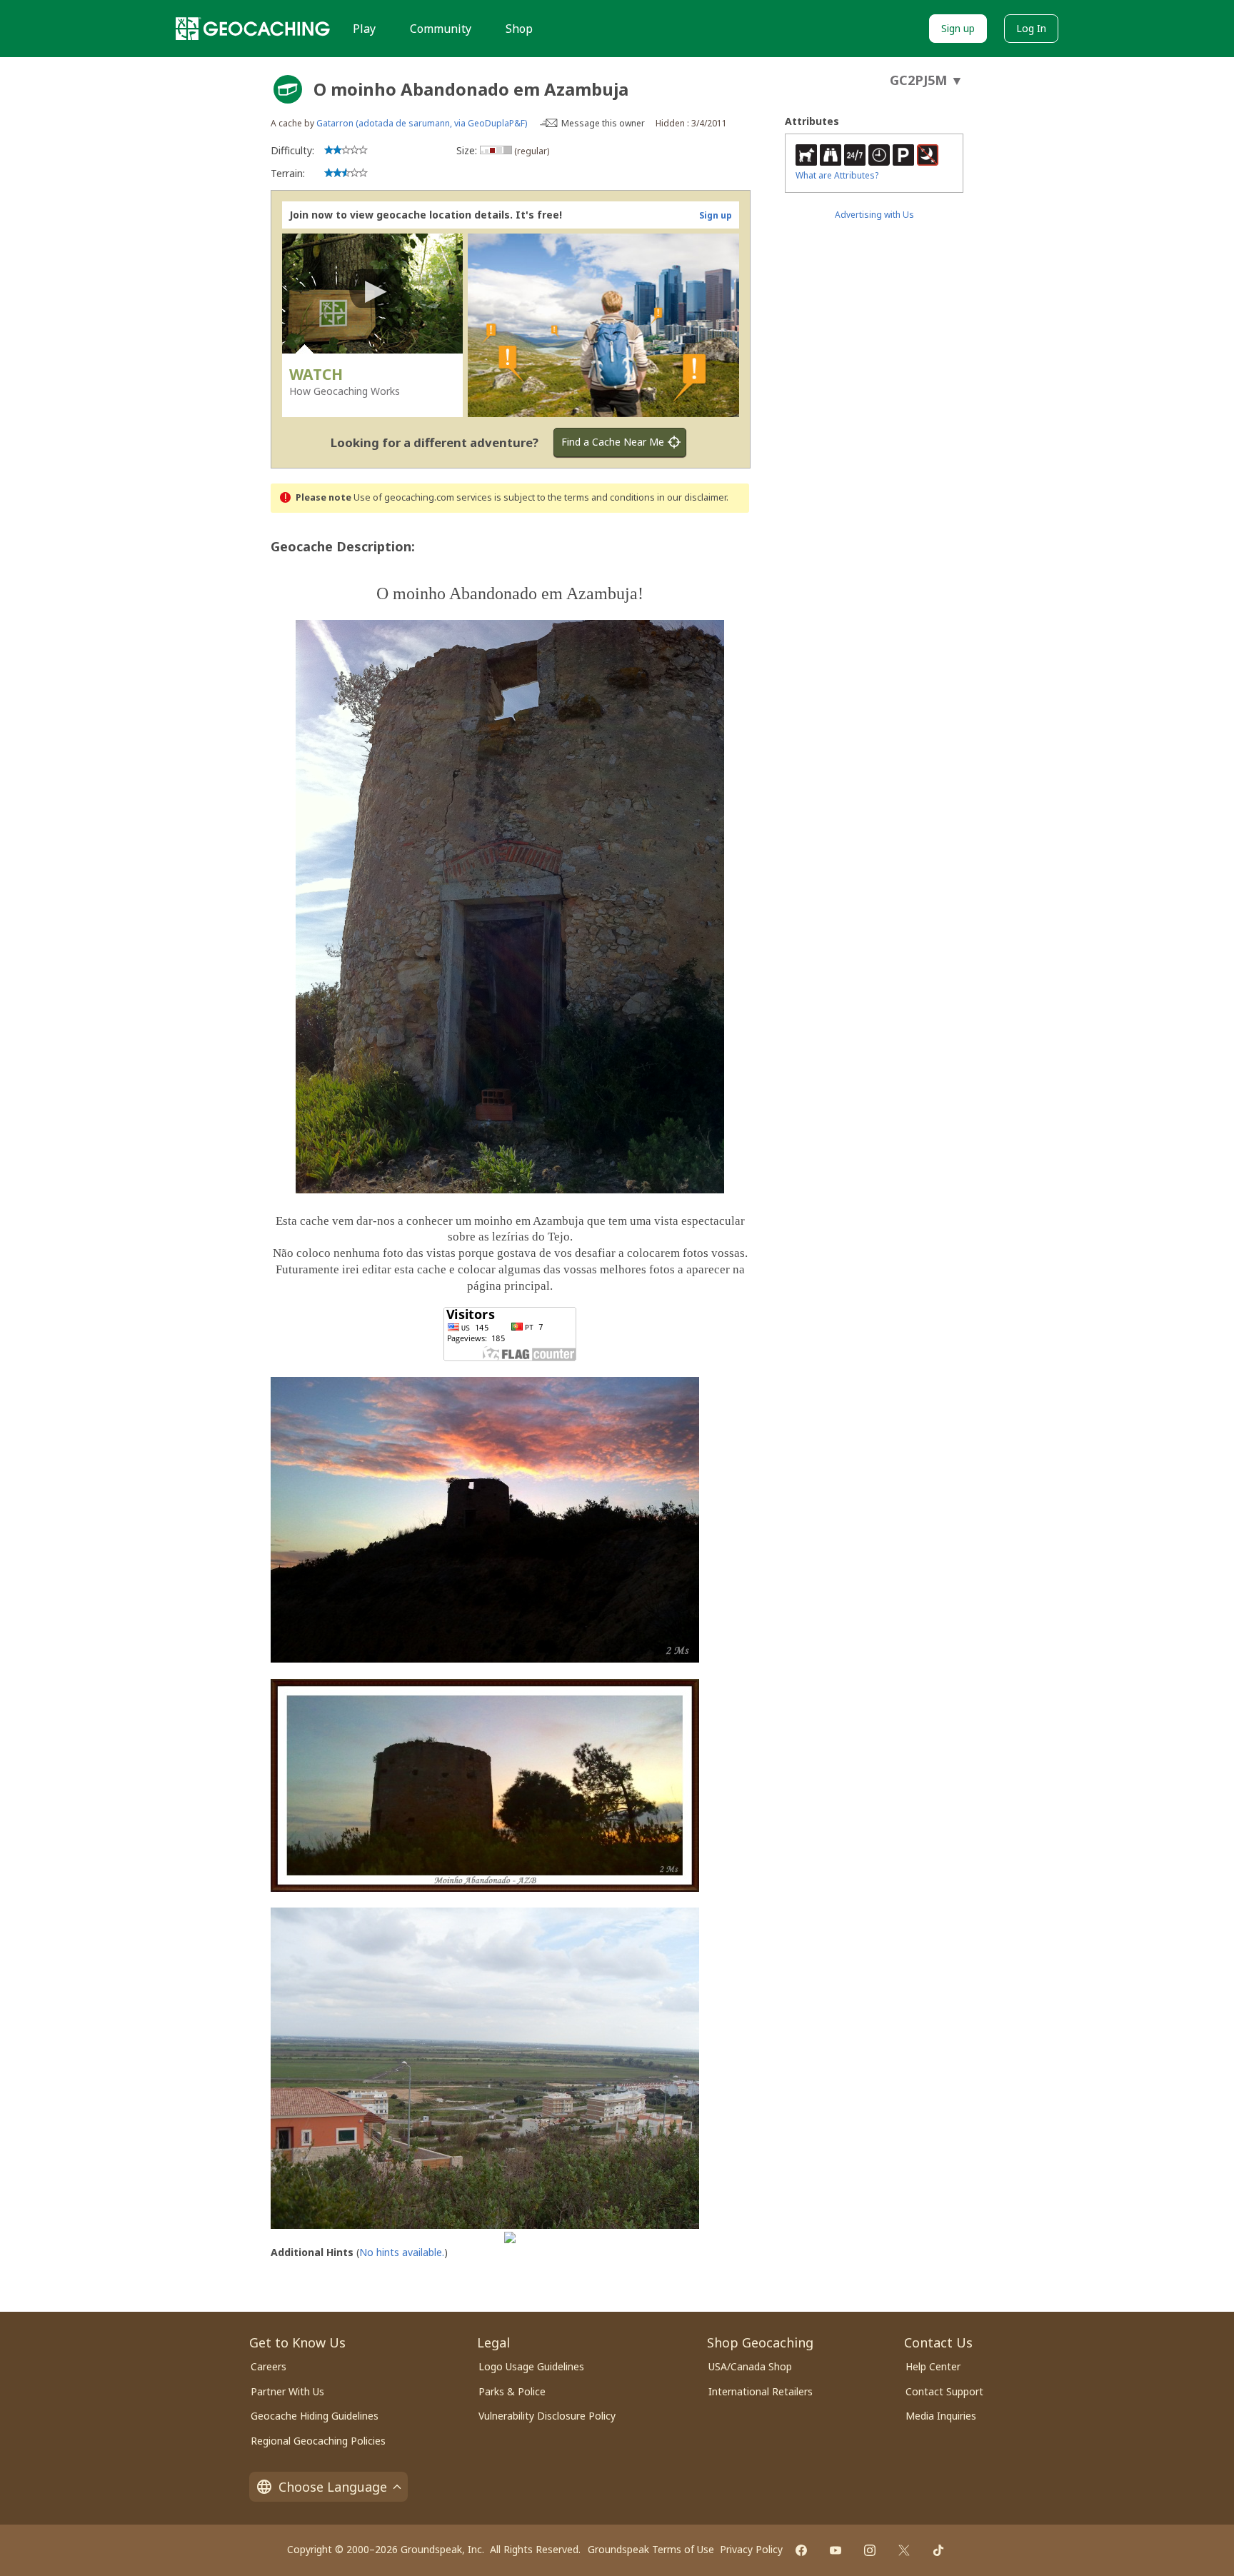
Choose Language (333, 2487)
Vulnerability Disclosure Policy (547, 2416)
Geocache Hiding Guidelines (315, 2416)
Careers (269, 2366)
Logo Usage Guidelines (531, 2366)
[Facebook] (801, 2550)
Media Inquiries (941, 2416)
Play (364, 29)
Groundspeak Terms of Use (651, 2549)
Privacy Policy (751, 2549)
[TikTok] (938, 2550)
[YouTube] (836, 2550)
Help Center (933, 2366)
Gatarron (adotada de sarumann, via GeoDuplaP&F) (422, 123)
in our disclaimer (692, 497)
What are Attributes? (837, 175)
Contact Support (944, 2391)
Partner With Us (287, 2391)
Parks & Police (512, 2391)
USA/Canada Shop (750, 2366)
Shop (519, 29)
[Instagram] (870, 2550)
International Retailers (761, 2391)
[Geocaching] (253, 29)
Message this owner (603, 123)
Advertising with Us (874, 215)
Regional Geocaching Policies (318, 2441)
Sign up (958, 28)
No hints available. (402, 2252)
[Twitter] (904, 2550)
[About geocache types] (288, 89)
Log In (1031, 28)
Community (441, 29)
